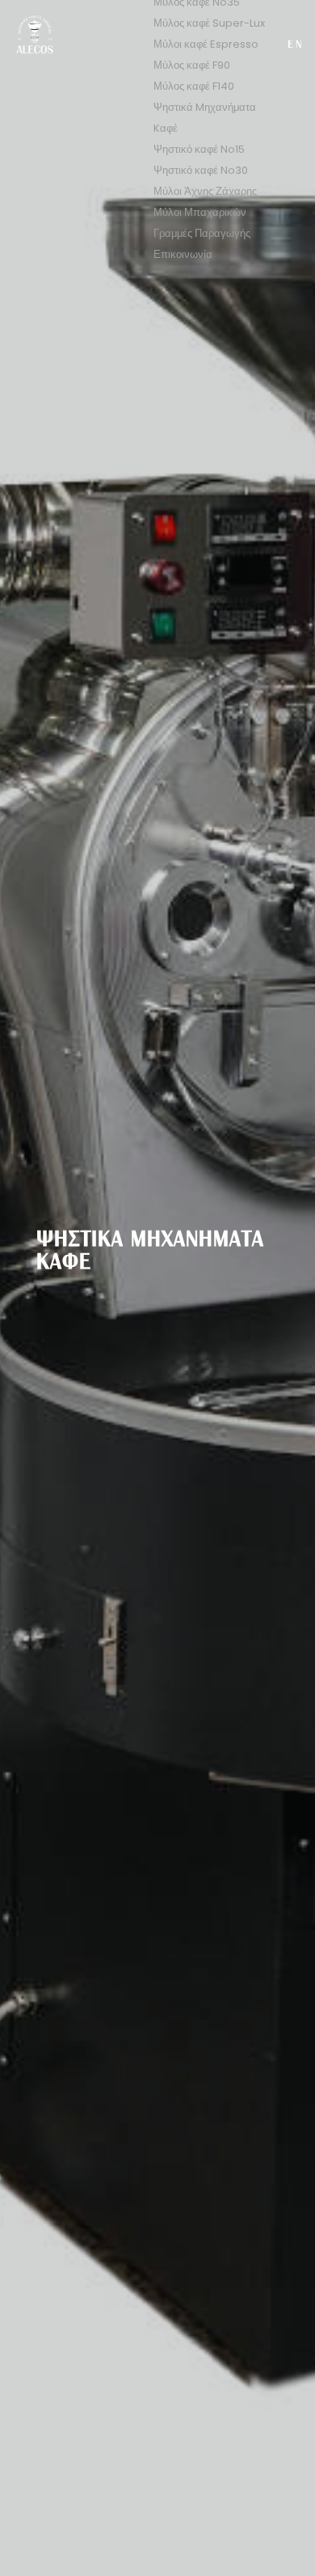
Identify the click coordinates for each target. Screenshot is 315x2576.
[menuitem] (209, 23)
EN (296, 45)
